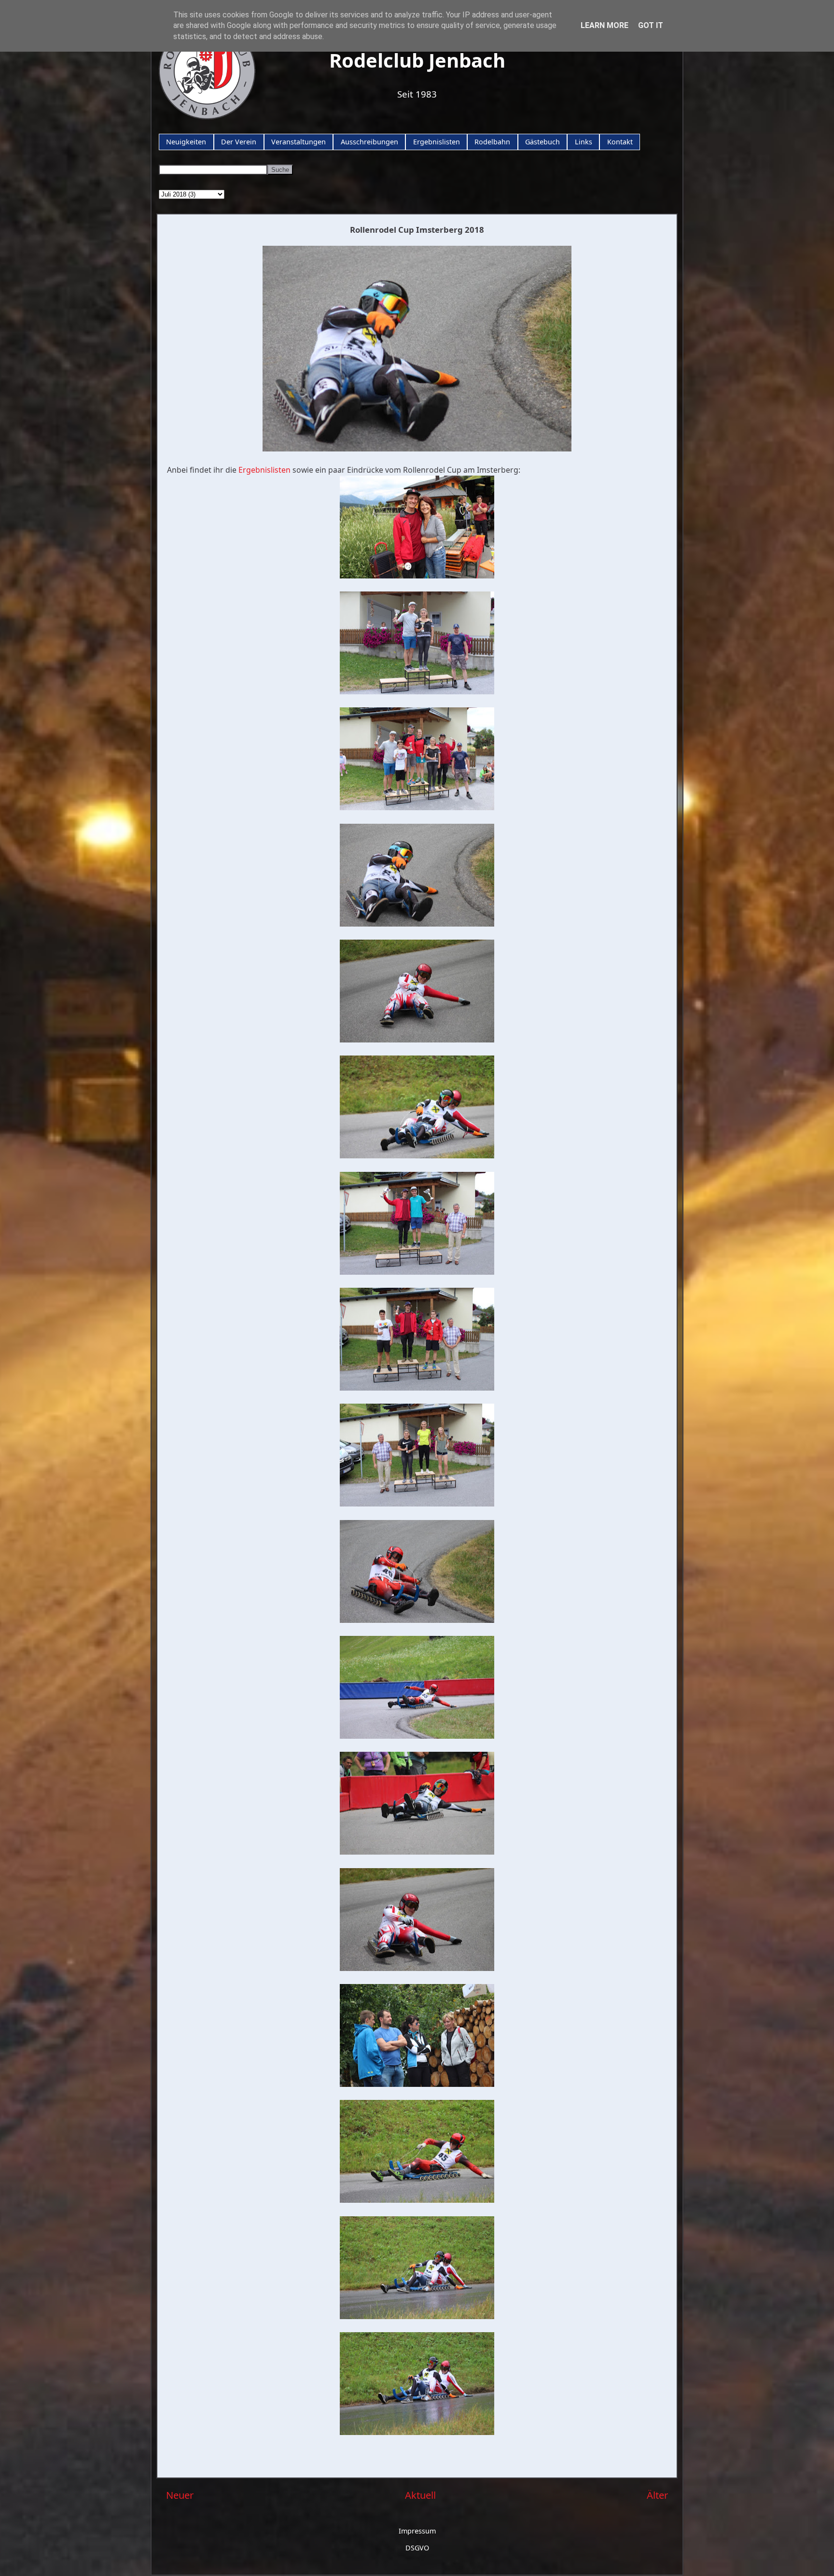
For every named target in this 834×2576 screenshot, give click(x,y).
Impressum (417, 2531)
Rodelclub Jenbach (417, 60)
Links (584, 142)
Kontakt (620, 142)
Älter (657, 2495)
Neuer (180, 2495)
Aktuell (420, 2495)
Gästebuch (542, 142)
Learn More (605, 25)
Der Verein (239, 142)
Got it (651, 25)
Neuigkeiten (186, 142)
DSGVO (417, 2548)
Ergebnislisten (437, 142)
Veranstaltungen (299, 142)
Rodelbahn (492, 142)
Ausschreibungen (369, 142)
